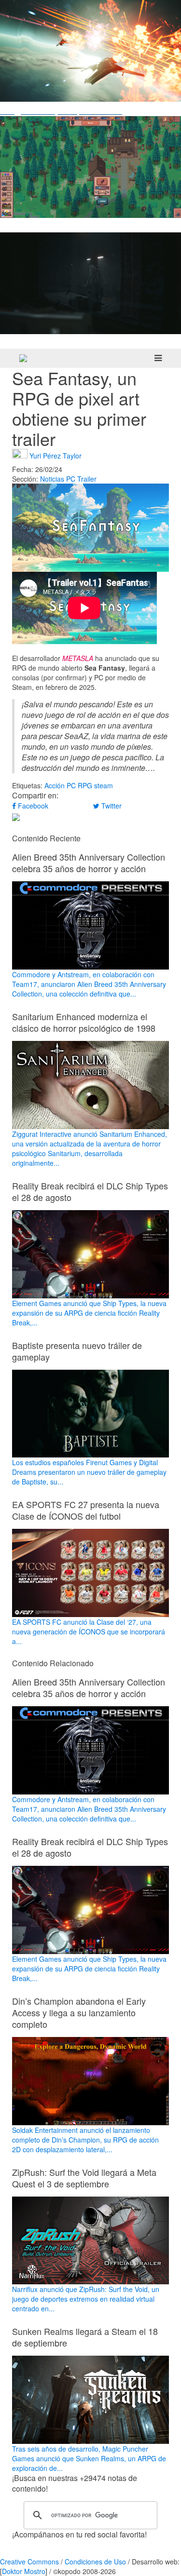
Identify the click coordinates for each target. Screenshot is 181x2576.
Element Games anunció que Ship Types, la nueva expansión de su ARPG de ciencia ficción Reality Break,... (89, 1313)
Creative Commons (29, 2562)
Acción (55, 785)
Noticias (52, 479)
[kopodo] (23, 358)
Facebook (32, 806)
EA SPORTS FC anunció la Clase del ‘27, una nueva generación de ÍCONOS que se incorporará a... (89, 1632)
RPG (85, 785)
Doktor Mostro (24, 2571)
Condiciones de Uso (95, 2562)
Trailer (87, 479)
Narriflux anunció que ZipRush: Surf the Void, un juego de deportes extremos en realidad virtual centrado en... (86, 2299)
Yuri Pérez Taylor (56, 455)
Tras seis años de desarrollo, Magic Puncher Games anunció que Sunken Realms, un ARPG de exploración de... (89, 2458)
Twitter (111, 806)
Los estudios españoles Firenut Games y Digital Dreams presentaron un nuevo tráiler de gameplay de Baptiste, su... (89, 1472)
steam (104, 785)
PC (71, 479)
